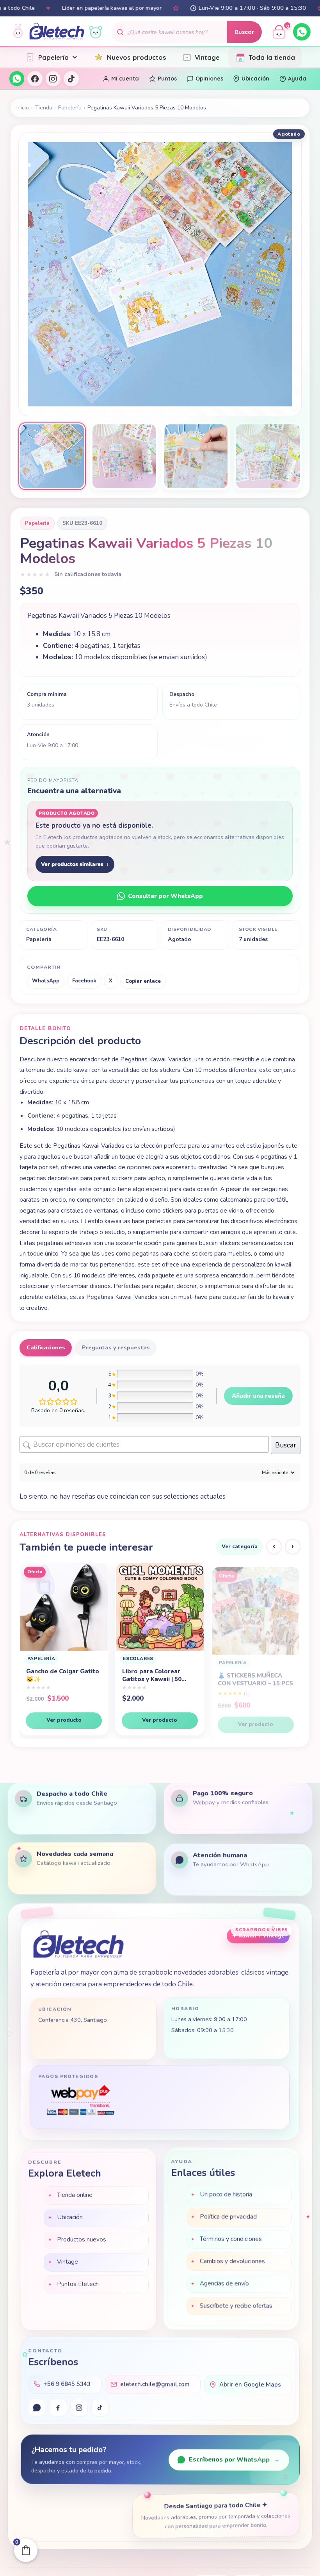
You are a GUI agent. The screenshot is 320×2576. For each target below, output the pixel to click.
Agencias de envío (224, 2283)
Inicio (23, 108)
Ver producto (64, 1720)
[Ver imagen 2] (124, 456)
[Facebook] (35, 79)
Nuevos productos (137, 57)
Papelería (53, 57)
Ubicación (255, 79)
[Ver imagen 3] (196, 456)
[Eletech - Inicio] (57, 32)
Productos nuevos (82, 2238)
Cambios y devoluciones (232, 2261)
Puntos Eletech (77, 2283)
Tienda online (75, 2194)
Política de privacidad (228, 2216)
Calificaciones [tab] (46, 1348)
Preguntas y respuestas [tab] (116, 1348)
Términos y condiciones (231, 2239)
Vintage (207, 57)
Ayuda (297, 79)
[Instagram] (53, 79)
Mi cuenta (125, 79)
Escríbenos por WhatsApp (234, 2460)
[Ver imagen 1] (52, 456)
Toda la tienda (272, 57)
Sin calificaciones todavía (88, 574)
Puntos (167, 79)
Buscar (244, 32)
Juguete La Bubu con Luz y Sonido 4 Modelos (254, 1682)
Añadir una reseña (258, 1396)
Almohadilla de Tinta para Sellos (153, 1675)
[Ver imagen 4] (268, 456)
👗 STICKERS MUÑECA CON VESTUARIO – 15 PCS (64, 1675)
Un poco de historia (226, 2194)
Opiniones (209, 79)
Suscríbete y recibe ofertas (236, 2306)
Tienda (44, 108)
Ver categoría (240, 1546)
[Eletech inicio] (79, 1944)
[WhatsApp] (302, 32)
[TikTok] (71, 79)
